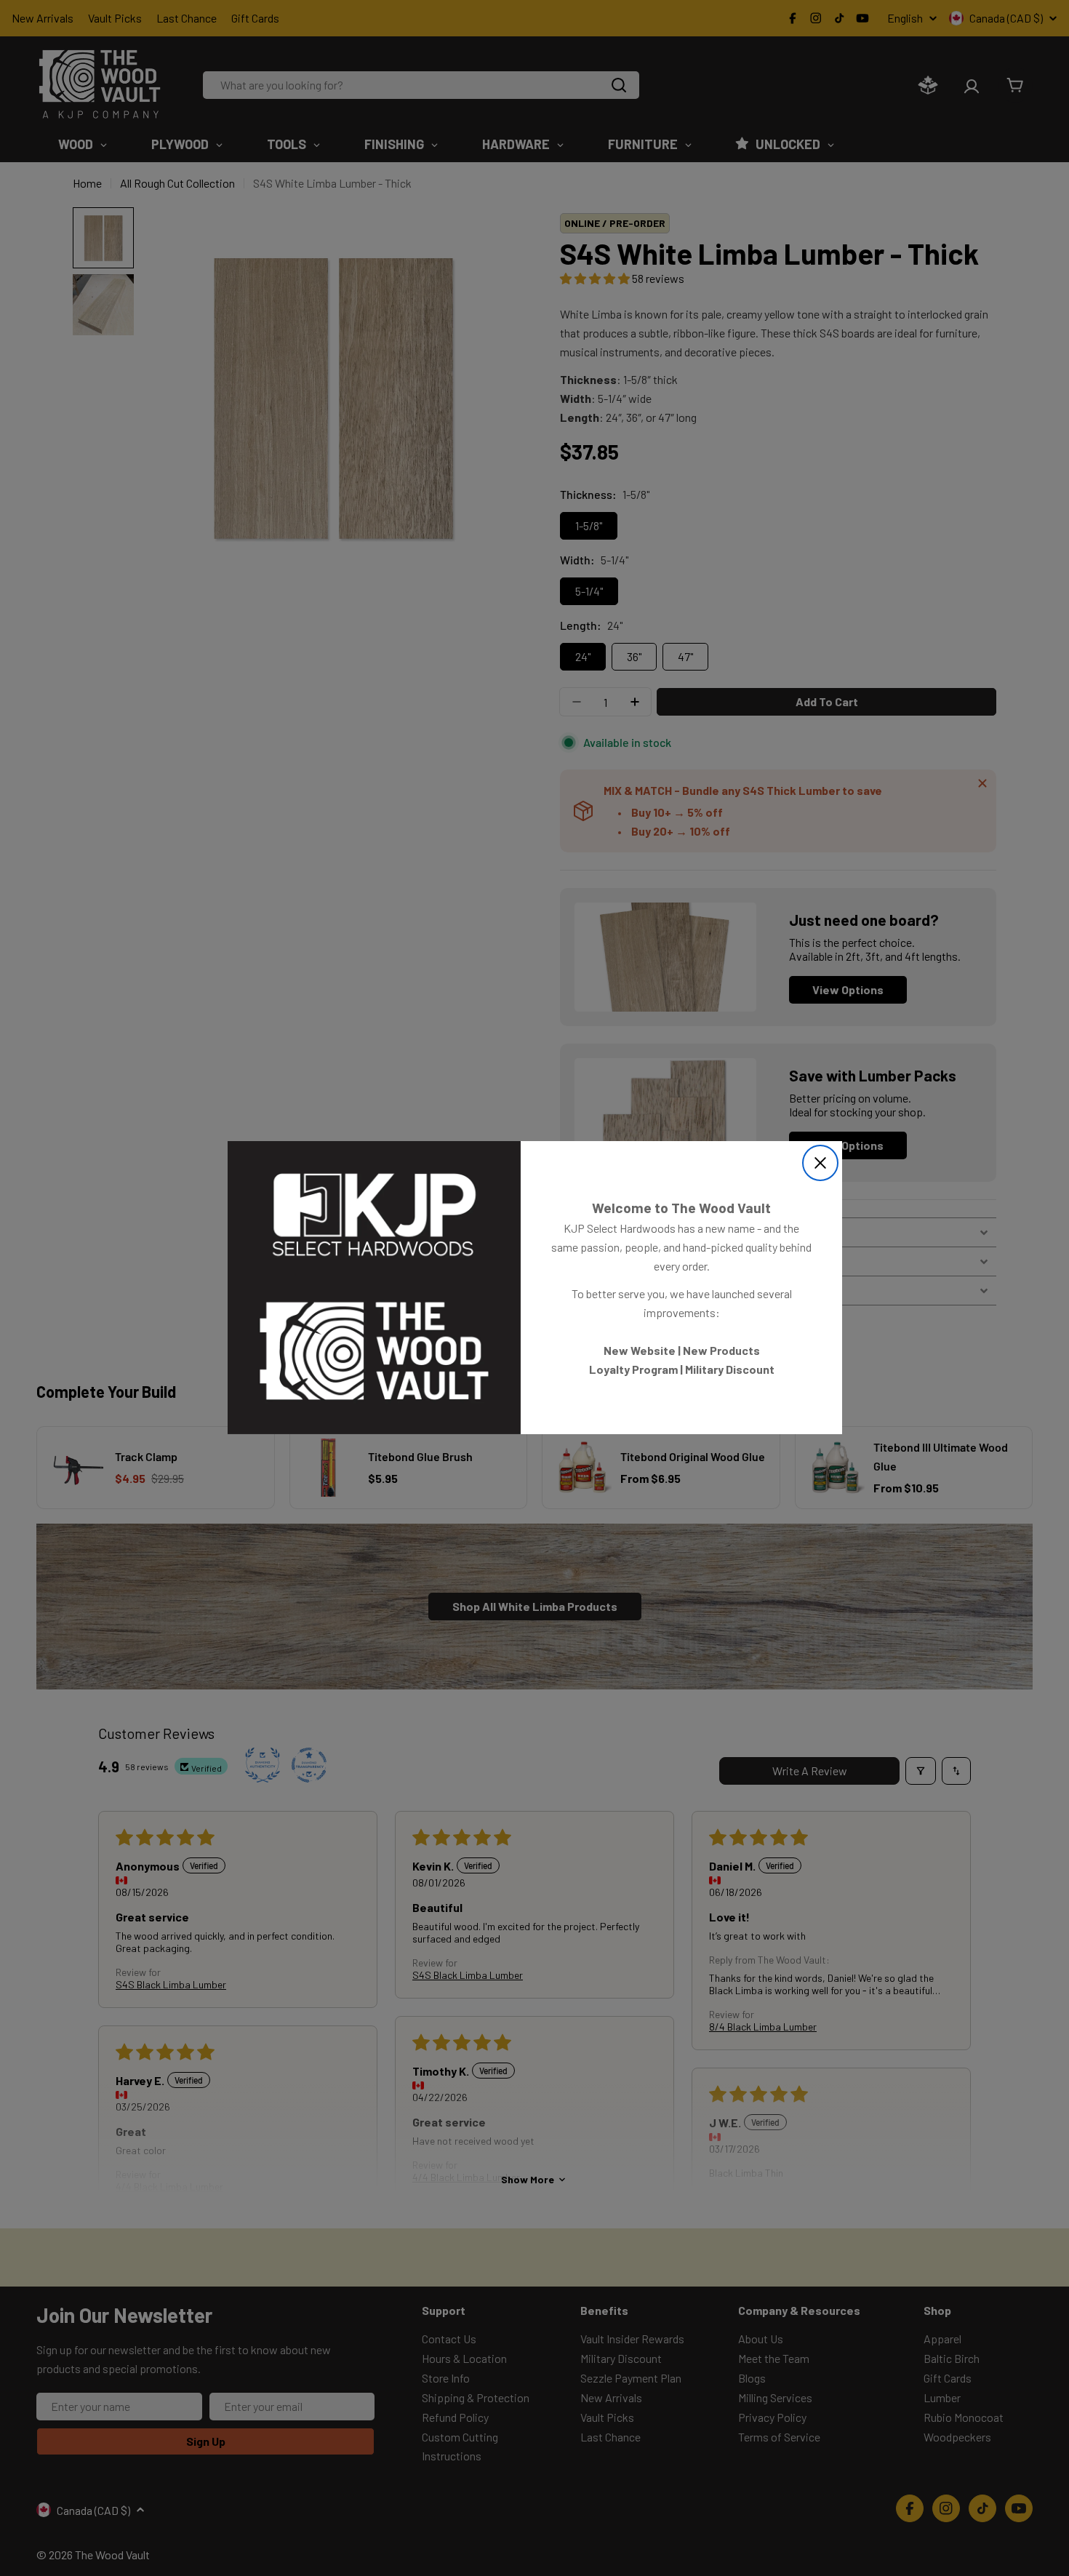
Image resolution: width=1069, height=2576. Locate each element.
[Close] (820, 1163)
